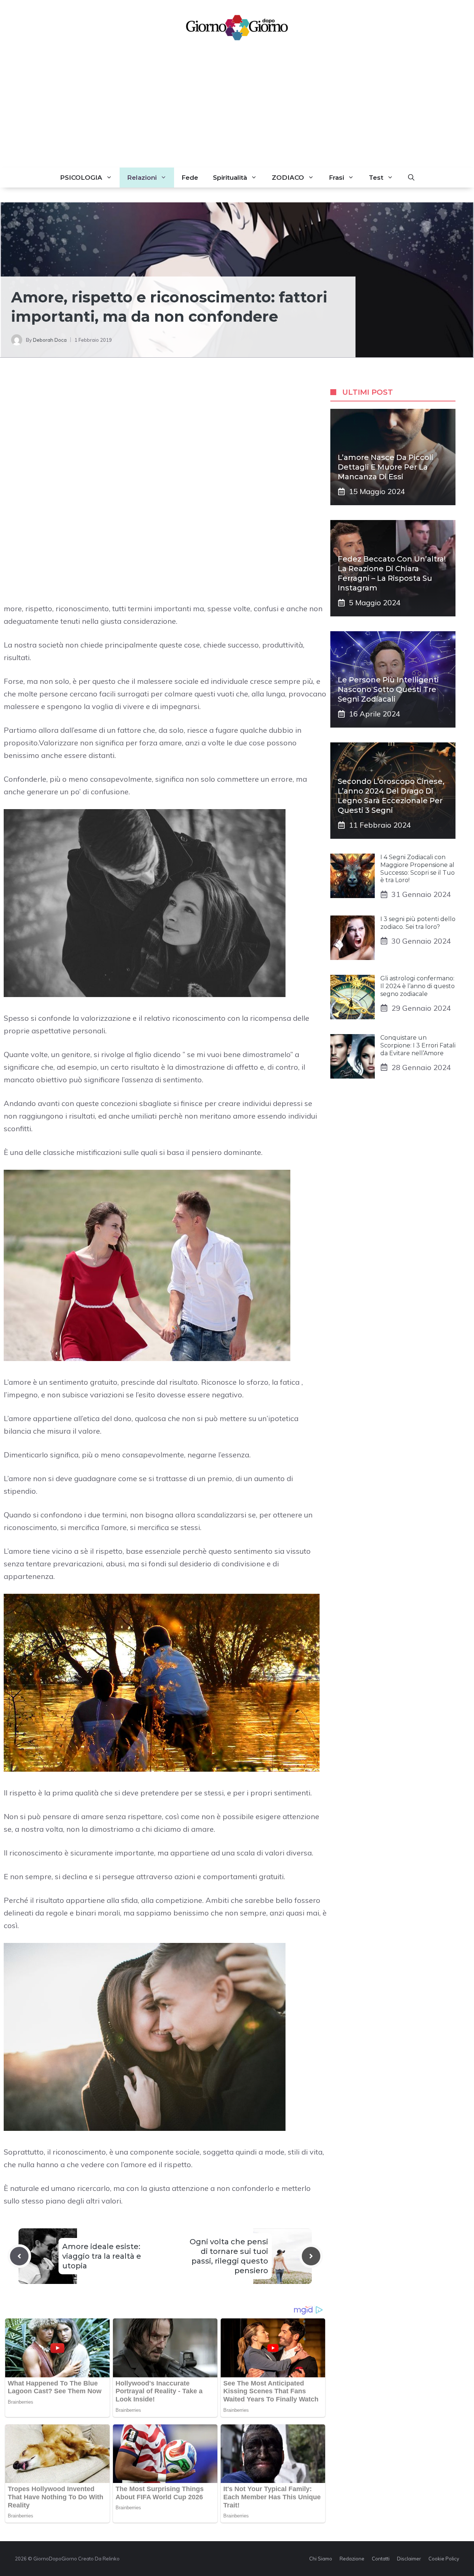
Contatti (381, 2559)
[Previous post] (19, 2256)
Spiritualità (230, 178)
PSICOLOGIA (81, 178)
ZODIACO (288, 178)
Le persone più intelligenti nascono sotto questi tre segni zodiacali (388, 689)
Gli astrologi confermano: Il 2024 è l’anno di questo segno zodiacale (418, 986)
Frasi (336, 178)
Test (376, 178)
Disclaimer (409, 2559)
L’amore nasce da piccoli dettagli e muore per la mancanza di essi (385, 467)
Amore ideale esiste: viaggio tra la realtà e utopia (102, 2256)
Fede (190, 178)
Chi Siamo (321, 2559)
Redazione (352, 2559)
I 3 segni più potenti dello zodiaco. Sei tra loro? (418, 923)
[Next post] (311, 2256)
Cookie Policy (444, 2559)
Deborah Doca (50, 340)
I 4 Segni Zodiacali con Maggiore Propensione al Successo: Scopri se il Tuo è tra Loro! (418, 869)
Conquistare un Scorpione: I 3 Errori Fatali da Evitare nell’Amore (418, 1045)
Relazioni (142, 178)
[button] (411, 178)
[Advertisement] (237, 112)
